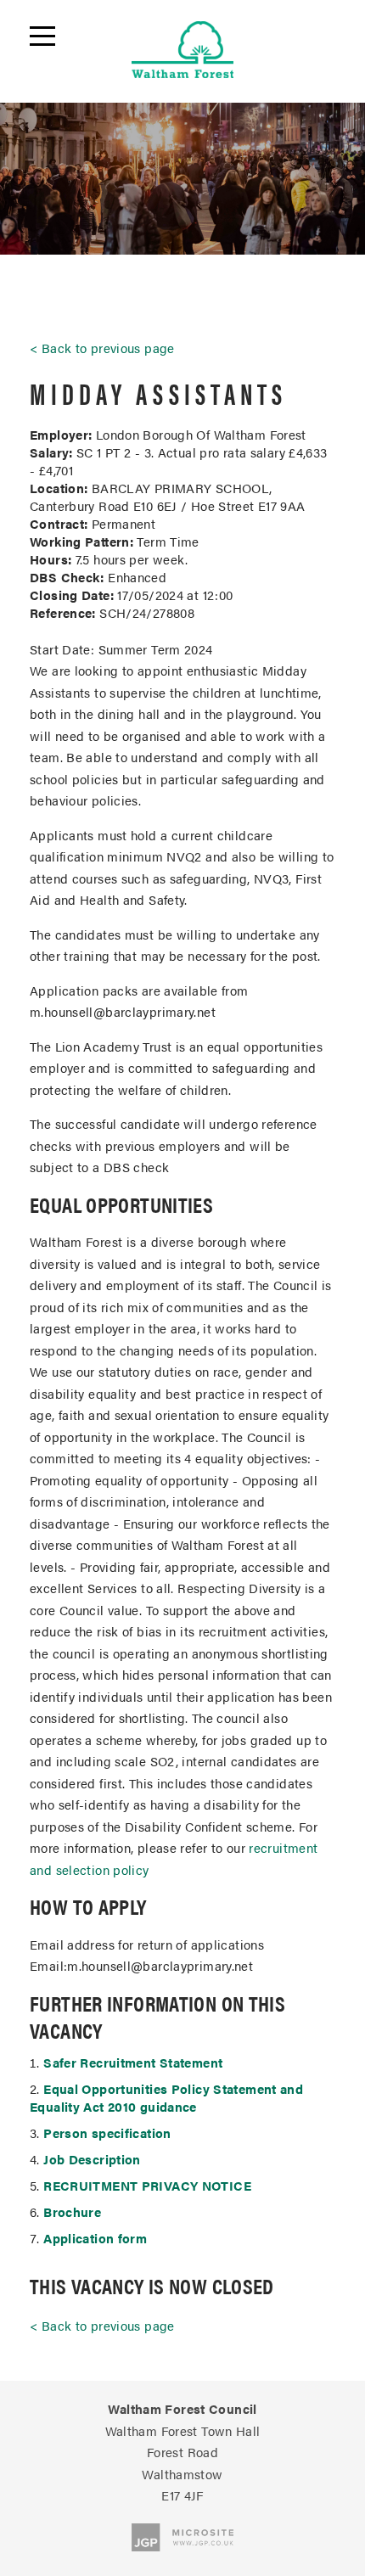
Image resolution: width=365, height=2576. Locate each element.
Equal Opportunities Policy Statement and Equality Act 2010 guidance (166, 2097)
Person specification (107, 2133)
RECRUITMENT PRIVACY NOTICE (147, 2185)
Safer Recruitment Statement (133, 2062)
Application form (95, 2238)
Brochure (72, 2211)
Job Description (92, 2159)
